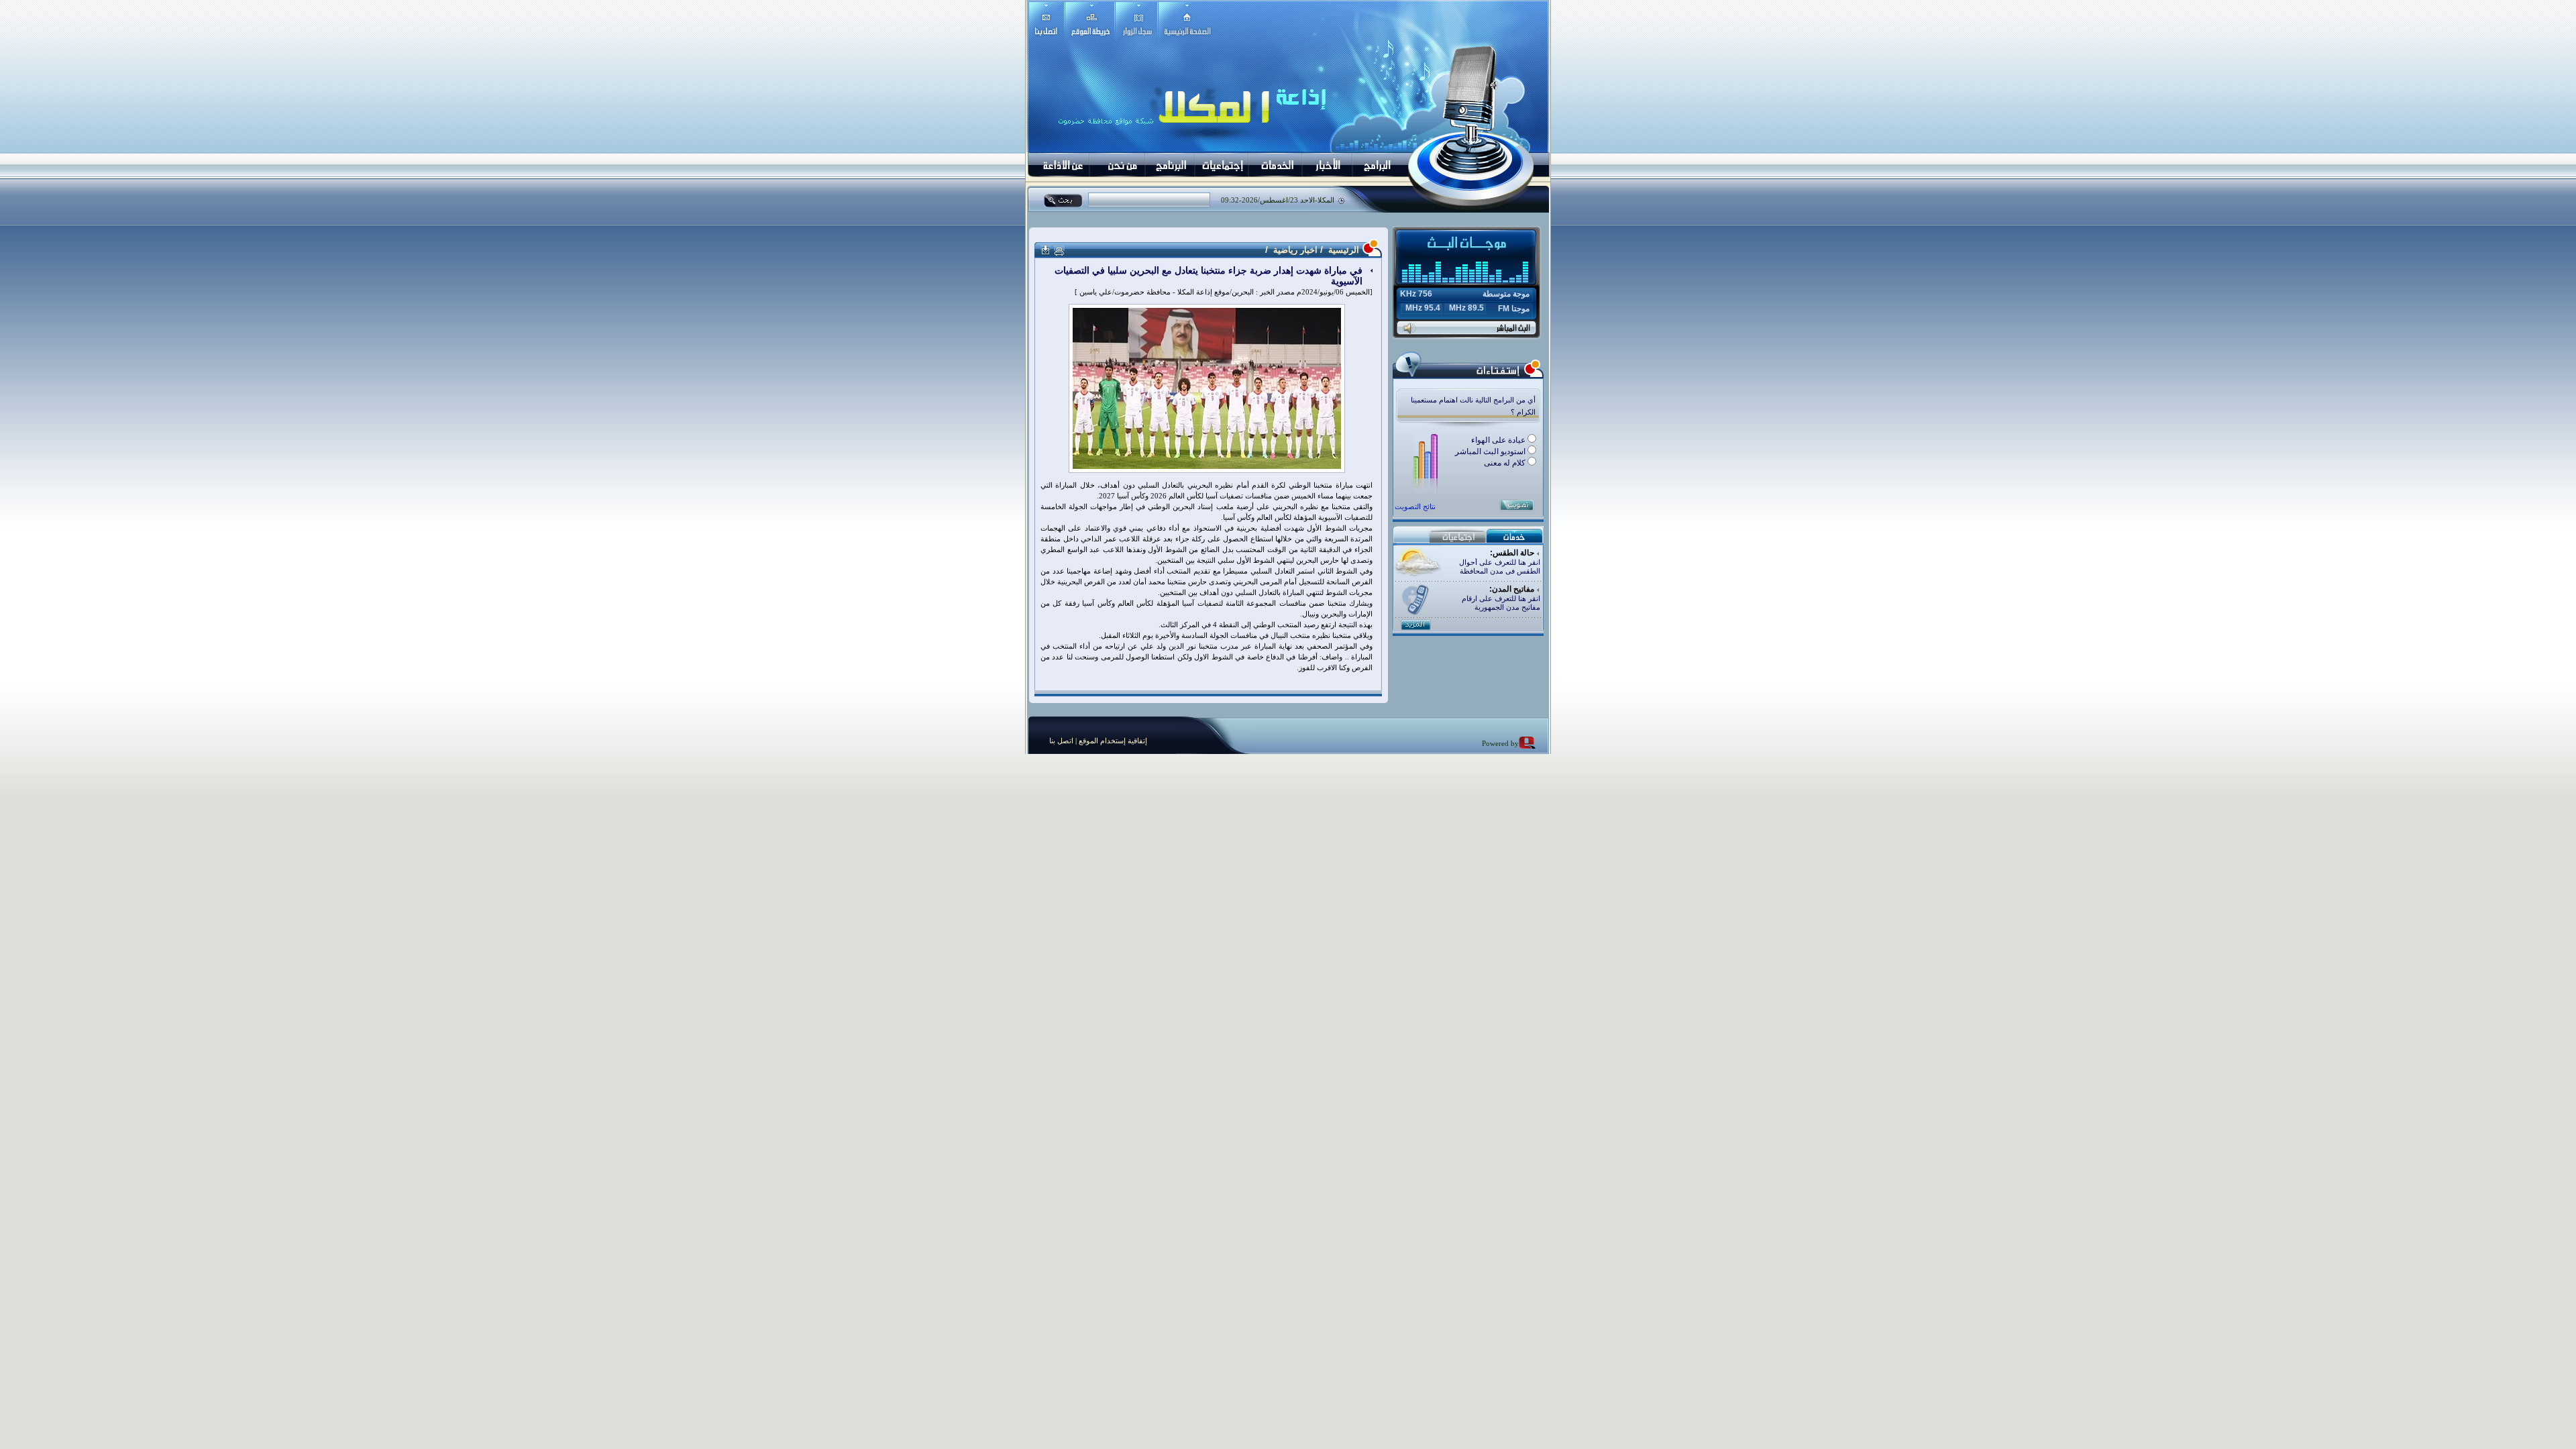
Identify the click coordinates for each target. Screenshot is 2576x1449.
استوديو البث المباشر (1491, 451)
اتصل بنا (1061, 741)
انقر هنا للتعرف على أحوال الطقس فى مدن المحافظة (1500, 567)
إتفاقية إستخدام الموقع (1112, 741)
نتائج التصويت (1415, 506)
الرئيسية (1342, 250)
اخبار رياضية (1295, 250)
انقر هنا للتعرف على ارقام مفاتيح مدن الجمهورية (1501, 603)
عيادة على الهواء (1499, 440)
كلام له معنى (1506, 463)
